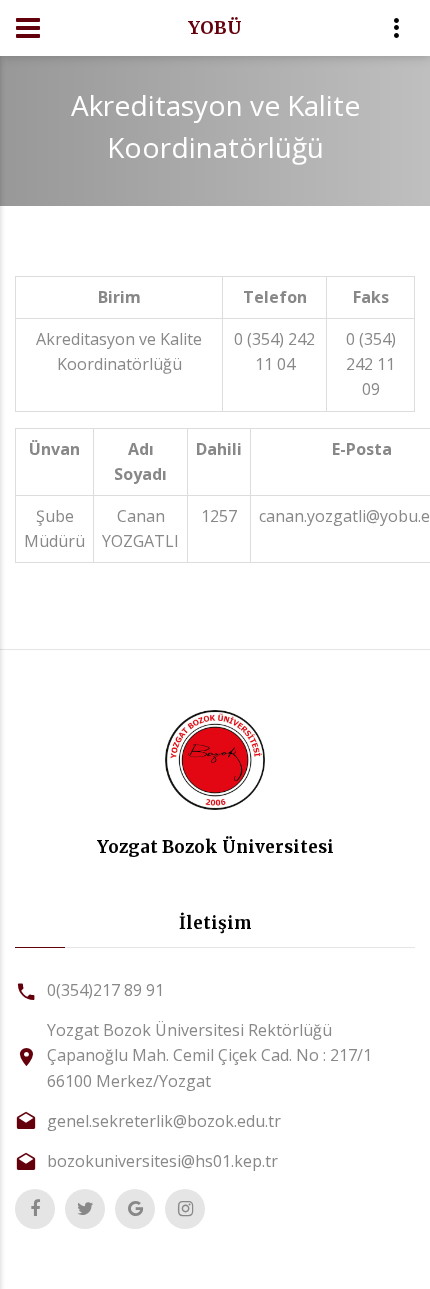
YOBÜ (215, 27)
